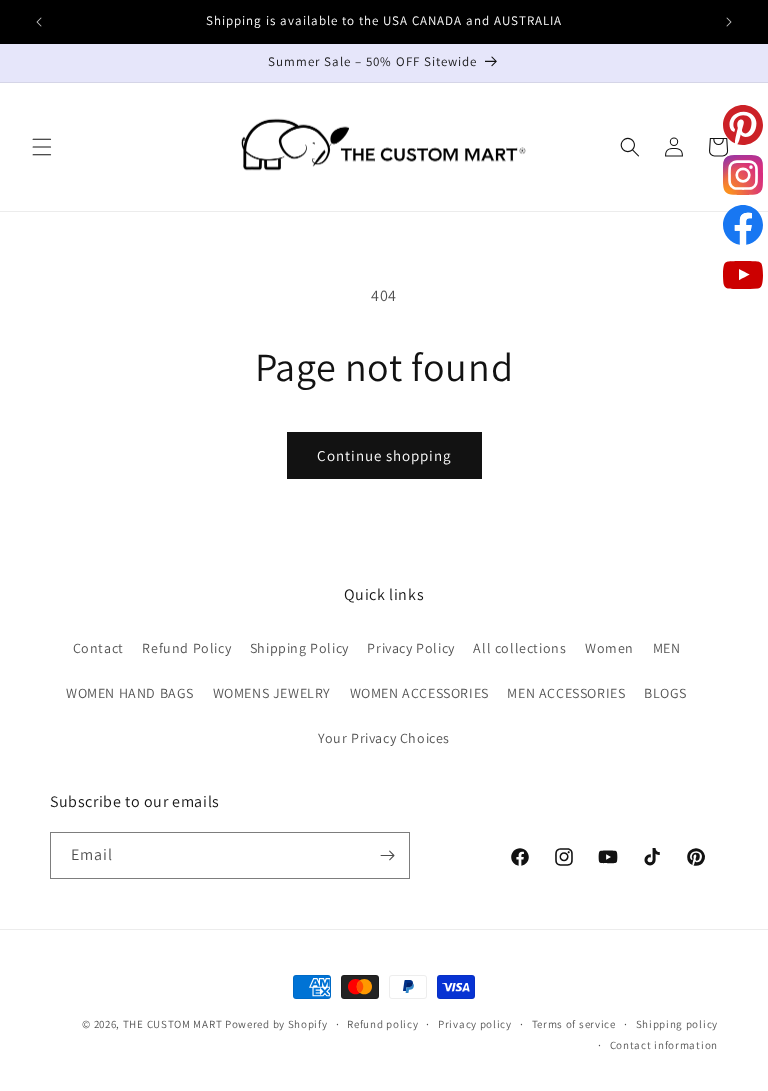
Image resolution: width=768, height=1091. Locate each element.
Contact (98, 648)
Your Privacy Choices (384, 738)
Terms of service (574, 1024)
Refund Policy (186, 648)
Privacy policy (475, 1024)
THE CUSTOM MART (173, 1024)
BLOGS (665, 693)
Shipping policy (677, 1024)
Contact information (664, 1045)
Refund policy (382, 1024)
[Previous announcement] (39, 22)
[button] (42, 147)
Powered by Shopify (276, 1024)
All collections (519, 648)
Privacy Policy (410, 648)
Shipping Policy (299, 648)
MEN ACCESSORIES (566, 693)
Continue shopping (384, 455)
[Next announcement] (729, 22)
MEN (667, 648)
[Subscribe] (387, 855)
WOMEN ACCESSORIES (419, 693)
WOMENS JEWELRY (272, 693)
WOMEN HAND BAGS (130, 693)
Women (609, 648)
